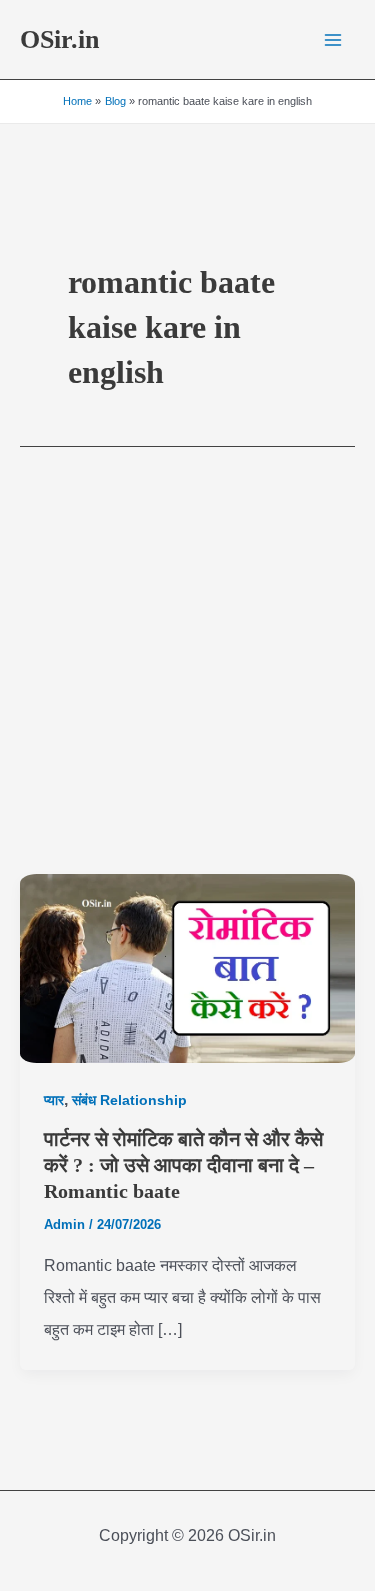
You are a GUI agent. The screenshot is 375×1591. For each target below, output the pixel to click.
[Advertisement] (187, 676)
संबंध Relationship (129, 1100)
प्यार (54, 1100)
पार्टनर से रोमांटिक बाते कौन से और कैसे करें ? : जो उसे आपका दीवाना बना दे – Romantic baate (183, 1165)
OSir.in (59, 39)
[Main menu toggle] (333, 40)
